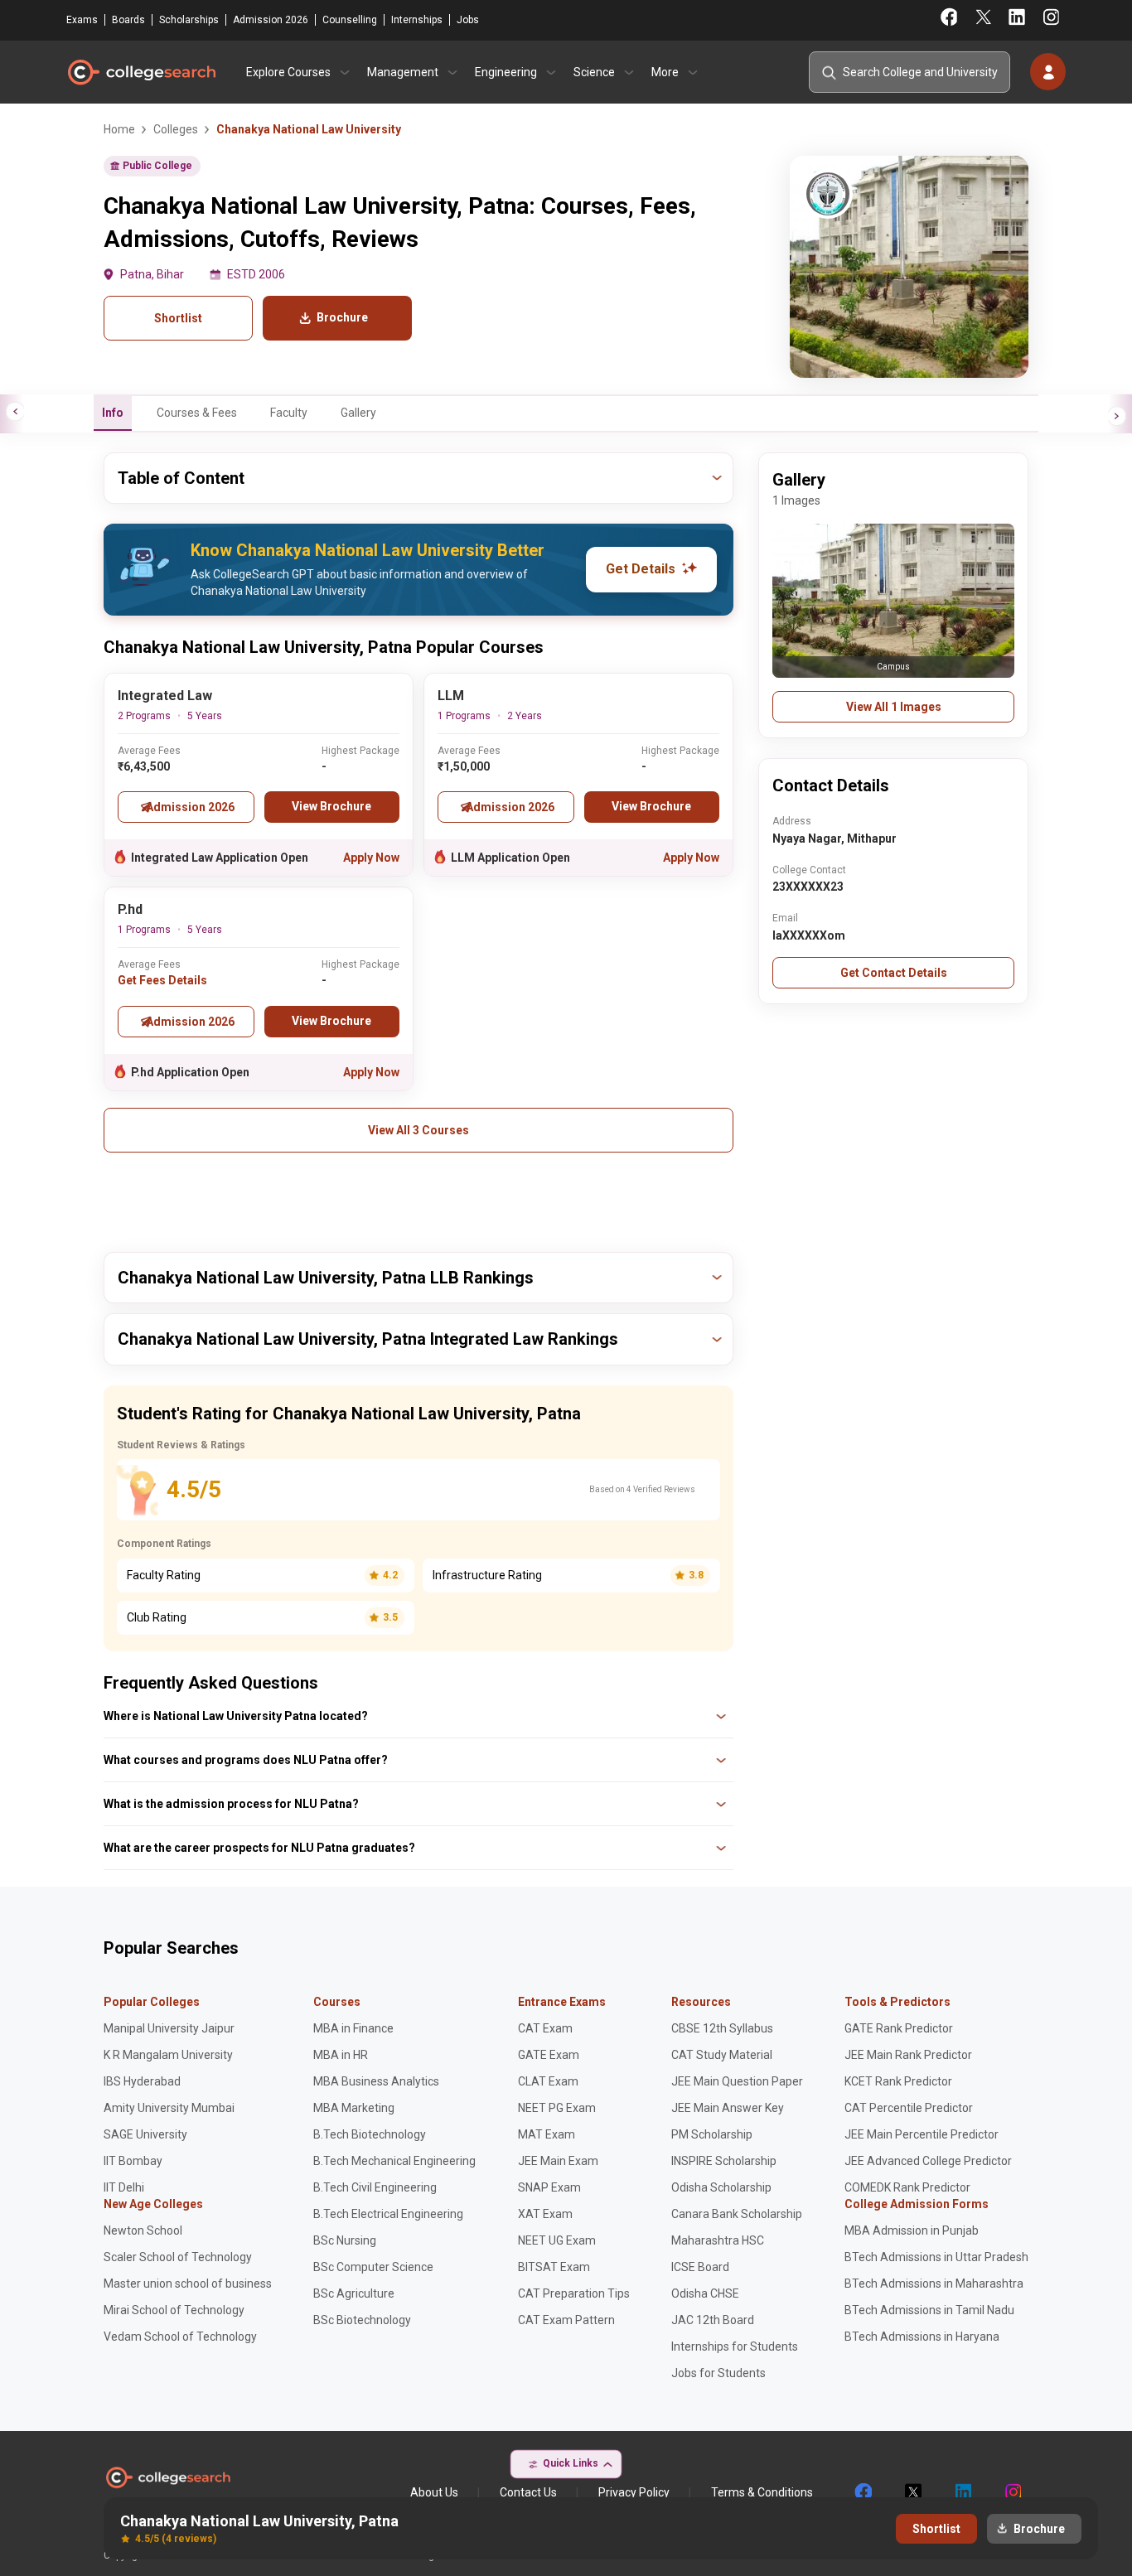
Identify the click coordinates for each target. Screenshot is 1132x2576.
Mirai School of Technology (174, 2310)
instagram (1012, 2492)
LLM (451, 696)
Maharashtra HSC (718, 2240)
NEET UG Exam (557, 2240)
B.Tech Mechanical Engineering (394, 2161)
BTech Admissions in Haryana (922, 2337)
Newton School (143, 2230)
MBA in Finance (353, 2028)
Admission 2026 (271, 20)
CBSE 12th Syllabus (722, 2028)
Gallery (358, 413)
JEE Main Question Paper (737, 2081)
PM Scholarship (712, 2134)
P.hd (130, 909)
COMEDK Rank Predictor (907, 2187)
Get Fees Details (162, 980)
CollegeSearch (141, 72)
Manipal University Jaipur (169, 2028)
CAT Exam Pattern (566, 2320)
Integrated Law (165, 696)
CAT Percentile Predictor (909, 2108)
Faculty (289, 413)
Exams (82, 20)
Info (113, 413)
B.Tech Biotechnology (370, 2134)
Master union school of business (188, 2284)
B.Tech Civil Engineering (375, 2187)
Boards (128, 20)
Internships (417, 20)
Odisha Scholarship (721, 2187)
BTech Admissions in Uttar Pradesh (936, 2257)
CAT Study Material (722, 2055)
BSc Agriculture (354, 2293)
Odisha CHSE (705, 2293)
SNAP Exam (549, 2187)
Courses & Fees (197, 413)
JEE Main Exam (558, 2161)
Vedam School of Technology (180, 2337)
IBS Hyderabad (142, 2081)
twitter (912, 2492)
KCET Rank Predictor (898, 2081)
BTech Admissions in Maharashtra (934, 2284)
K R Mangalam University (168, 2055)
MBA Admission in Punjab (912, 2230)
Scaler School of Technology (178, 2257)
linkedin (962, 2492)
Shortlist (178, 318)
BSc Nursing (345, 2240)
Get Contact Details (894, 973)
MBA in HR (341, 2055)
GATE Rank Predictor (899, 2028)
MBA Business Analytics (376, 2081)
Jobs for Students (718, 2373)
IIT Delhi (124, 2187)
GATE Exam (549, 2055)
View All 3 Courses (418, 1130)
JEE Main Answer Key (728, 2108)
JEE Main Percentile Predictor (922, 2134)
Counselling (350, 20)
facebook (863, 2492)
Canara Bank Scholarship (737, 2214)
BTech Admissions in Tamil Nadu (929, 2310)
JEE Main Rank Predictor (908, 2055)
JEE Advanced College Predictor (928, 2161)
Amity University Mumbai (169, 2108)
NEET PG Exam (557, 2108)
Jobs (468, 20)
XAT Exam (545, 2214)
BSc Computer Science (373, 2267)
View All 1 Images (894, 707)
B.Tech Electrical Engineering (388, 2214)
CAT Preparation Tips (574, 2293)
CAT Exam (545, 2028)
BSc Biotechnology (362, 2320)
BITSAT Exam (554, 2267)
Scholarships (189, 20)
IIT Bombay (133, 2161)
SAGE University (145, 2134)
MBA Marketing (354, 2108)
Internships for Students (735, 2346)
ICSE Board (700, 2267)
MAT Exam (547, 2134)
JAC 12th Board (713, 2320)
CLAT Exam (548, 2081)
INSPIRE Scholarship (724, 2161)
